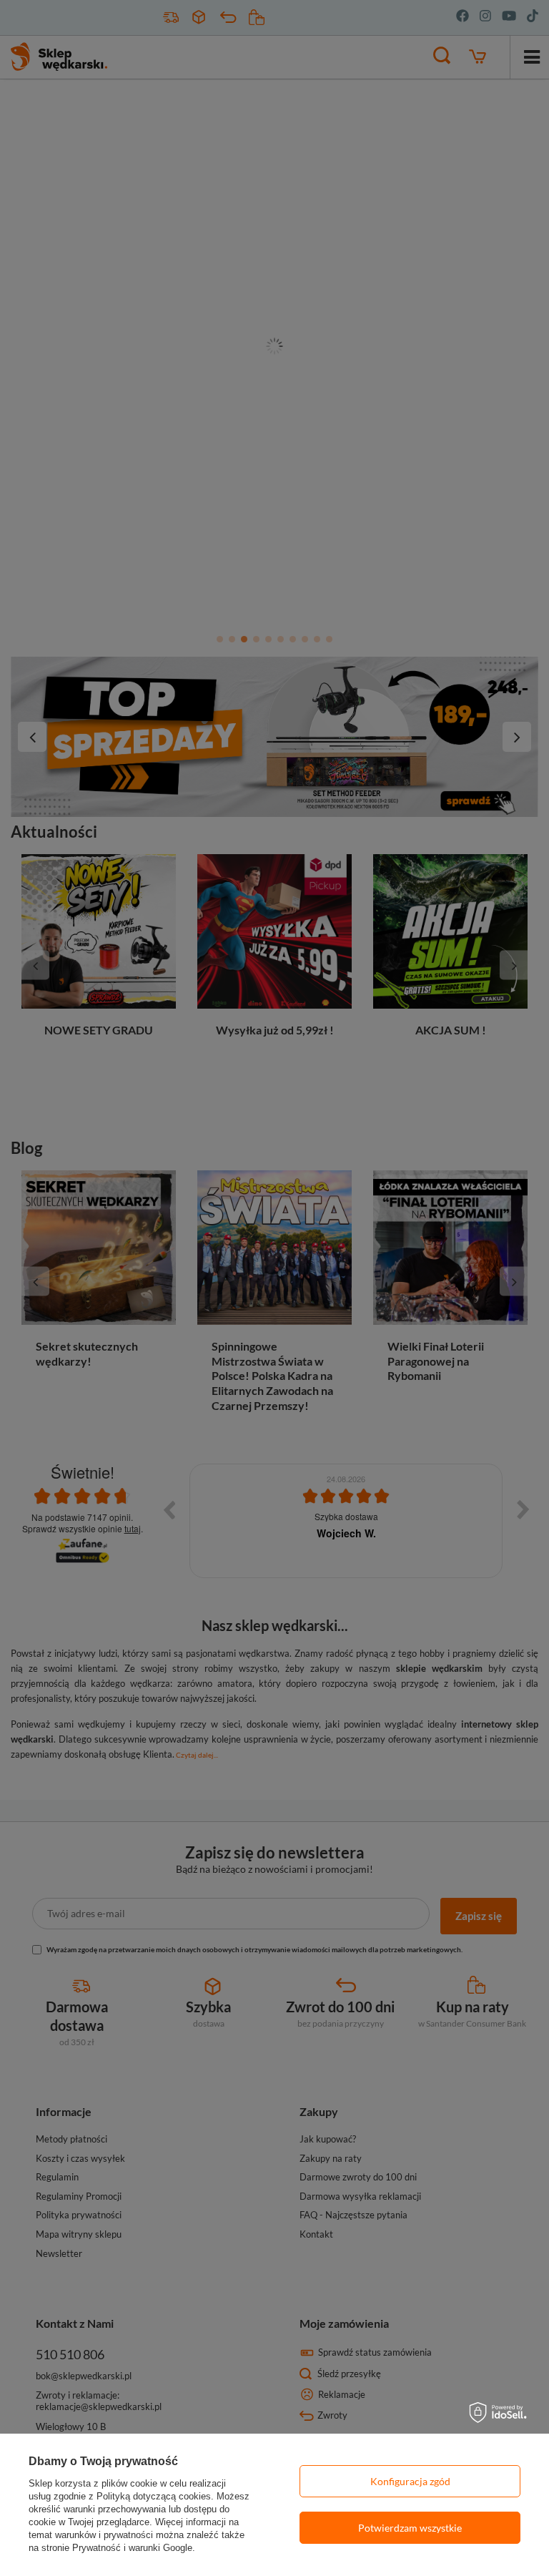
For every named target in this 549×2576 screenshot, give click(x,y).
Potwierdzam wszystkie (410, 2528)
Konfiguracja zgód (410, 2481)
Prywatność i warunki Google (132, 2548)
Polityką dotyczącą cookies (154, 2496)
